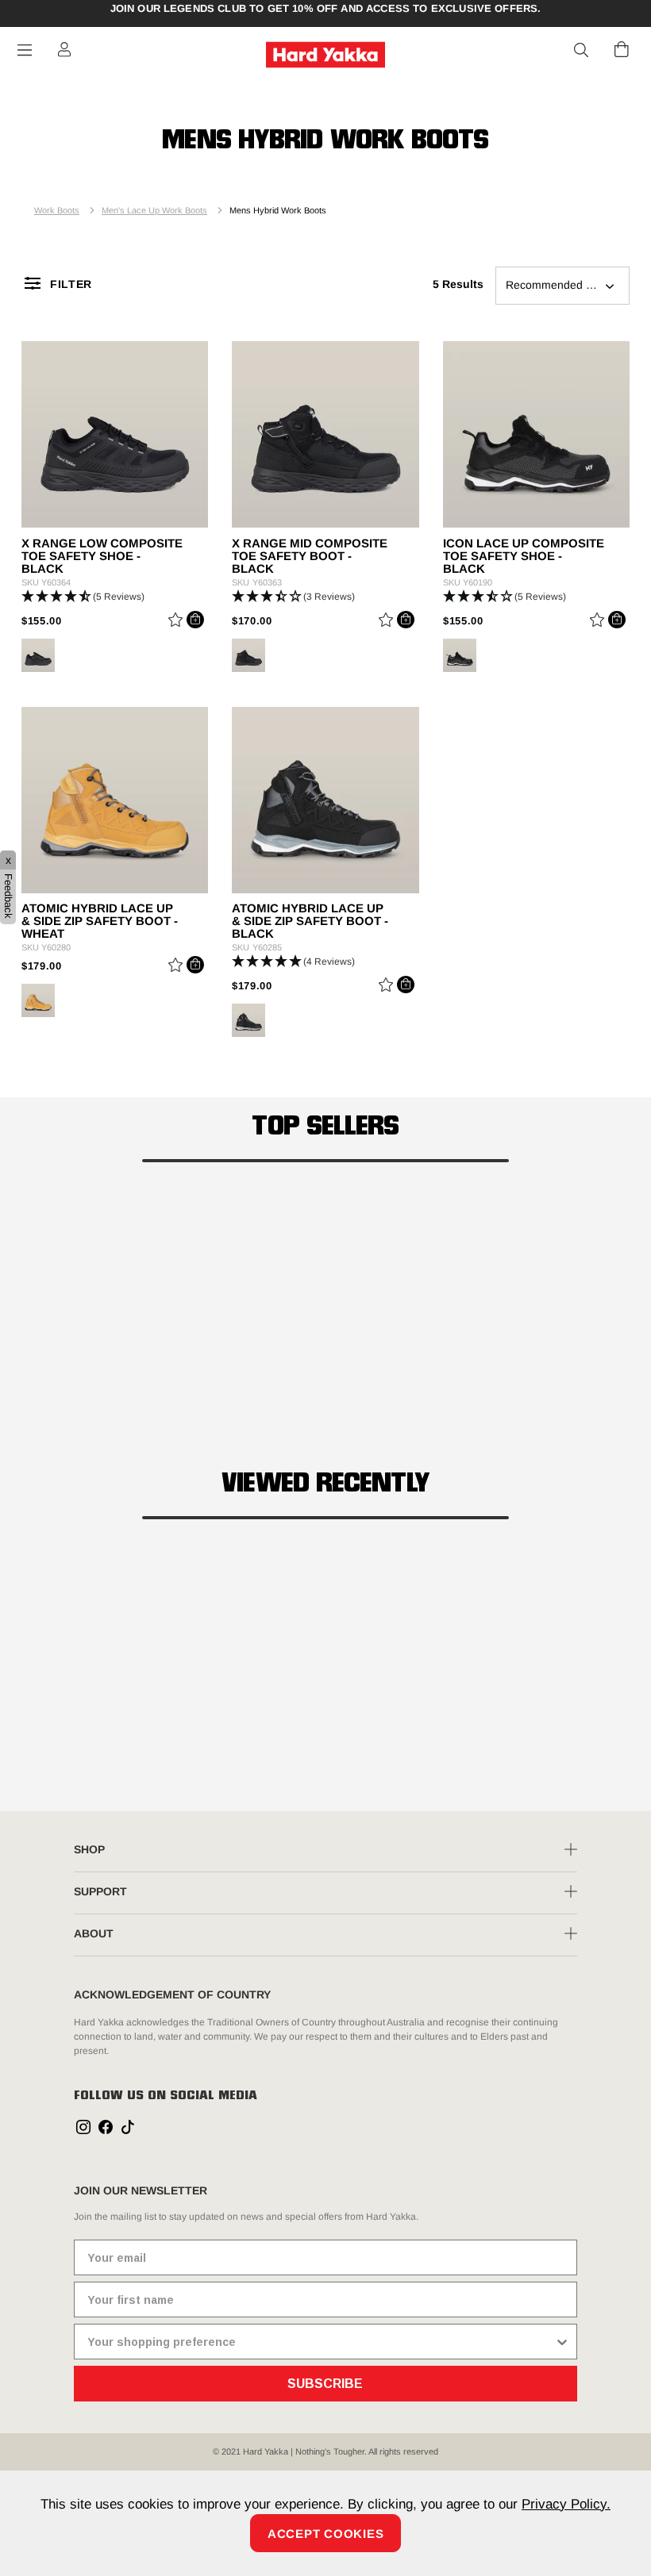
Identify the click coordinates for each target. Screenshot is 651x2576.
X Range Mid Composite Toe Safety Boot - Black (310, 556)
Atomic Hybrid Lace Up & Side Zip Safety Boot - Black (310, 921)
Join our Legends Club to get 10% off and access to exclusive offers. (326, 9)
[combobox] (320, 2342)
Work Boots (57, 210)
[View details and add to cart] (195, 620)
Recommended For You (566, 285)
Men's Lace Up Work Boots (154, 210)
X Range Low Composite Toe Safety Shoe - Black (102, 556)
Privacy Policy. (566, 2504)
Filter (71, 284)
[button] (582, 51)
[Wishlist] (175, 622)
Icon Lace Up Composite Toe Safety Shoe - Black (524, 556)
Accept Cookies (326, 2534)
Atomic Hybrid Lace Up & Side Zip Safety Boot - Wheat (100, 921)
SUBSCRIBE (325, 2384)
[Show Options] (562, 2342)
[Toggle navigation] (25, 50)
